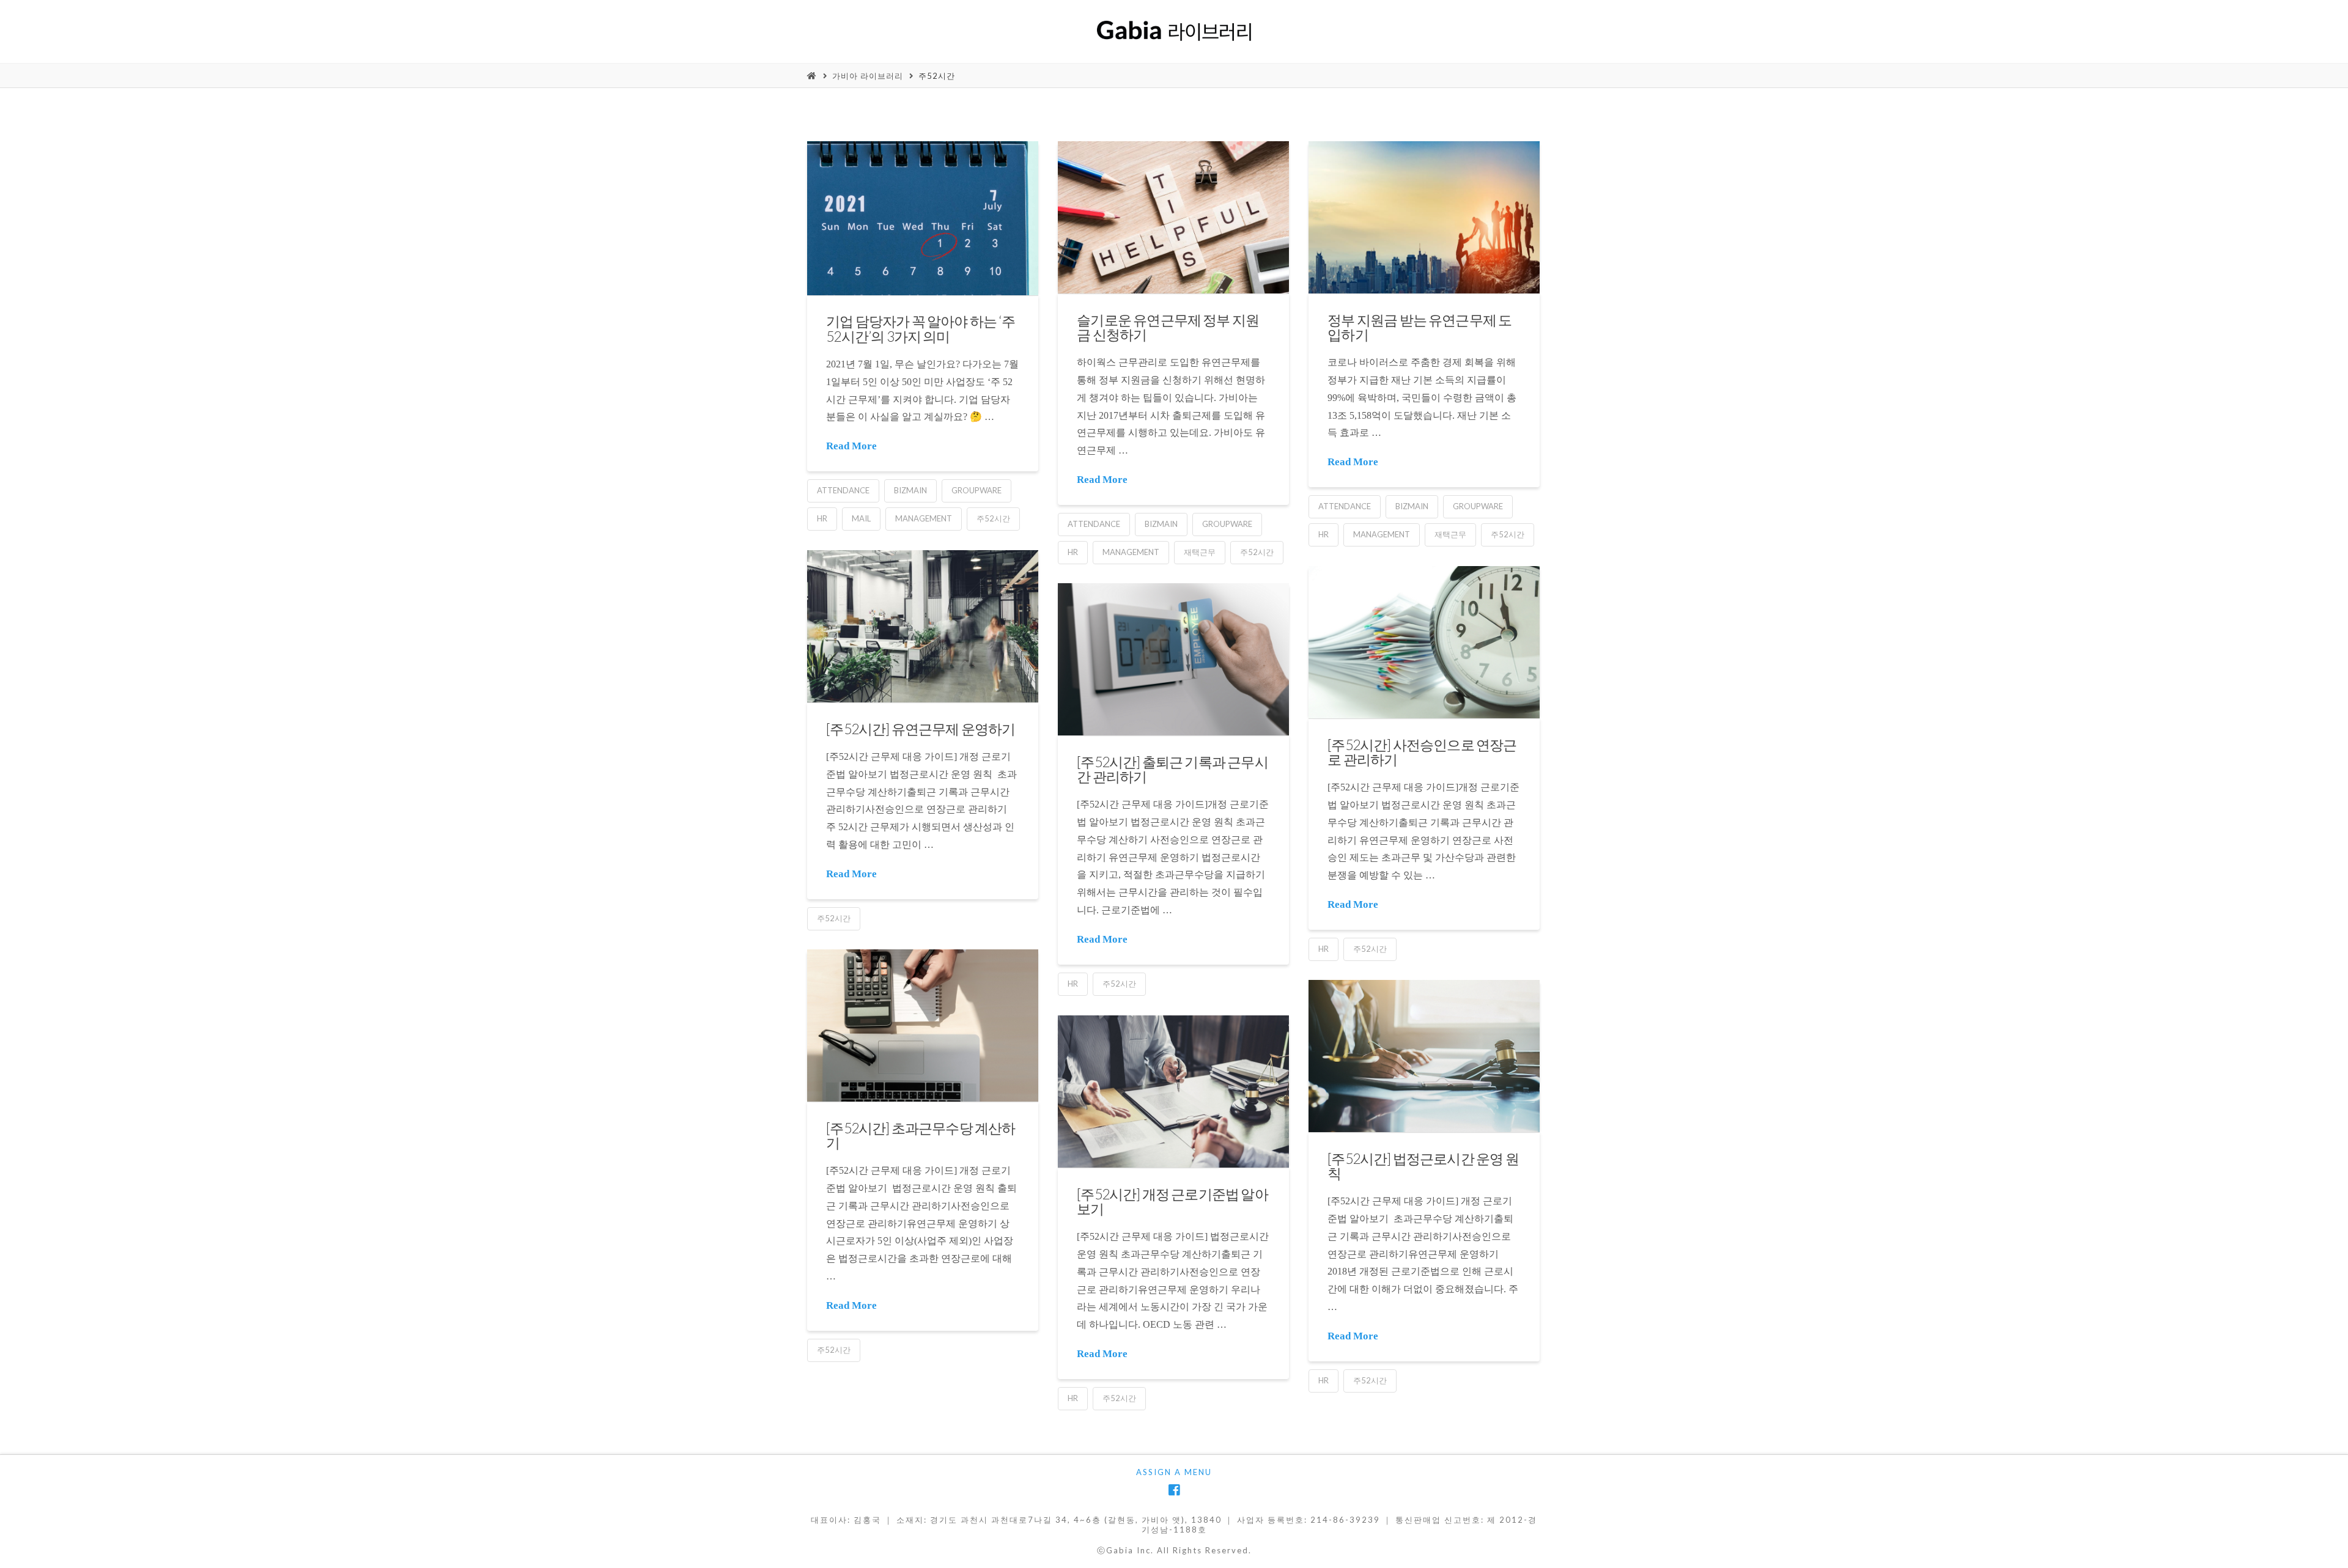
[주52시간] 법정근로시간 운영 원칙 (1423, 1166)
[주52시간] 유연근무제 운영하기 (921, 729)
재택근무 (1200, 552)
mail (861, 518)
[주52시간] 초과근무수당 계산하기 (921, 1135)
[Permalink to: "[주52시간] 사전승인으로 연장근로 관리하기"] (1424, 642)
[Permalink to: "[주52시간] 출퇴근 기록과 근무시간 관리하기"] (1173, 659)
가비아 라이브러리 (868, 76)
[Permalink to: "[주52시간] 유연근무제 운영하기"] (923, 626)
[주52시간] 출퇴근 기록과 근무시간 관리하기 (1172, 769)
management (924, 518)
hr (822, 518)
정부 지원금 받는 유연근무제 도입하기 (1420, 327)
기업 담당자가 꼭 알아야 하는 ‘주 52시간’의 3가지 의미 (921, 328)
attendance (843, 490)
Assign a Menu (1174, 1472)
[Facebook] (1174, 1490)
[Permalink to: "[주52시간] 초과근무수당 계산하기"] (923, 1025)
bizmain (910, 490)
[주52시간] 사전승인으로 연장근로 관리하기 (1422, 752)
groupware (976, 490)
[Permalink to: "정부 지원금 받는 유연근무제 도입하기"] (1424, 217)
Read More (851, 446)
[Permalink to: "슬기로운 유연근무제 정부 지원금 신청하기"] (1173, 217)
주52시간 (937, 76)
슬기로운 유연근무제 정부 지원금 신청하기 (1168, 327)
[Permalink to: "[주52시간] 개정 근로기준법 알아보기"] (1173, 1091)
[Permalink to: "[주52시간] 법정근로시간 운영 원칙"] (1424, 1056)
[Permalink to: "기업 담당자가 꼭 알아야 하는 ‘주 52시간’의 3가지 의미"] (923, 218)
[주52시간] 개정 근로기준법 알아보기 (1172, 1201)
